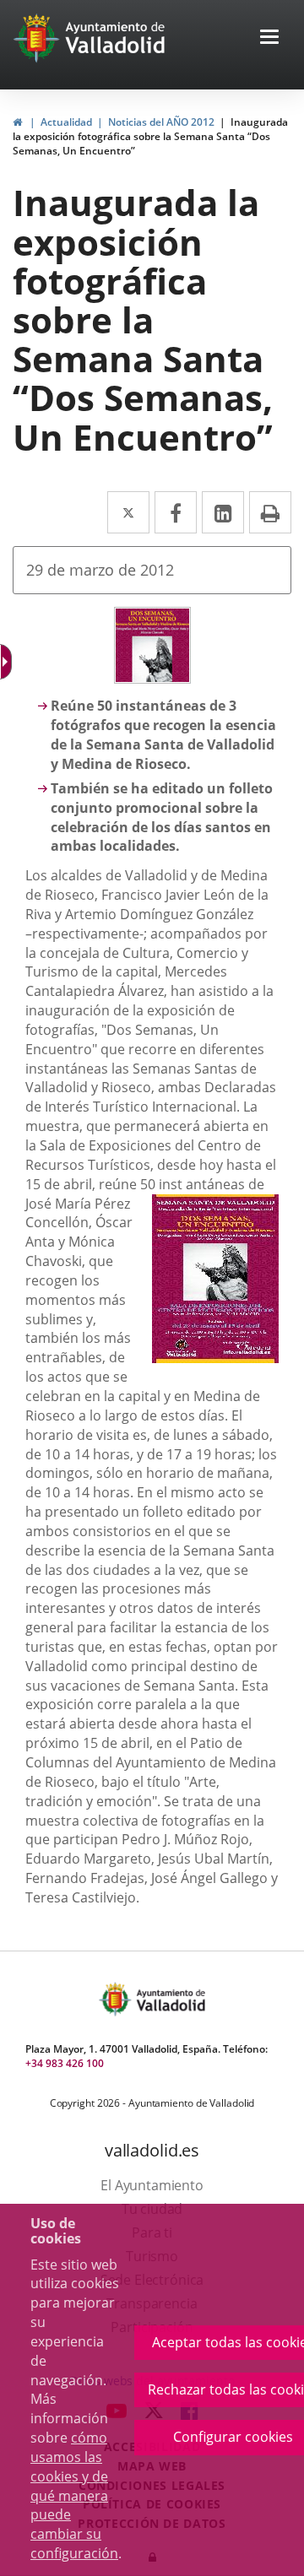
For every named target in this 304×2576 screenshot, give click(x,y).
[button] (269, 38)
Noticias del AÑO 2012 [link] (161, 122)
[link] (17, 122)
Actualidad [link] (66, 122)
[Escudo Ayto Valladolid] (117, 1999)
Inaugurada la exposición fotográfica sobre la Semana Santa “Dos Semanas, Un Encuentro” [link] (150, 136)
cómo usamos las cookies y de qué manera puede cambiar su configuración (74, 2495)
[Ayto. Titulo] (170, 1999)
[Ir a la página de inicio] (38, 38)
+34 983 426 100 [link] (65, 2063)
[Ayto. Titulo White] (116, 38)
